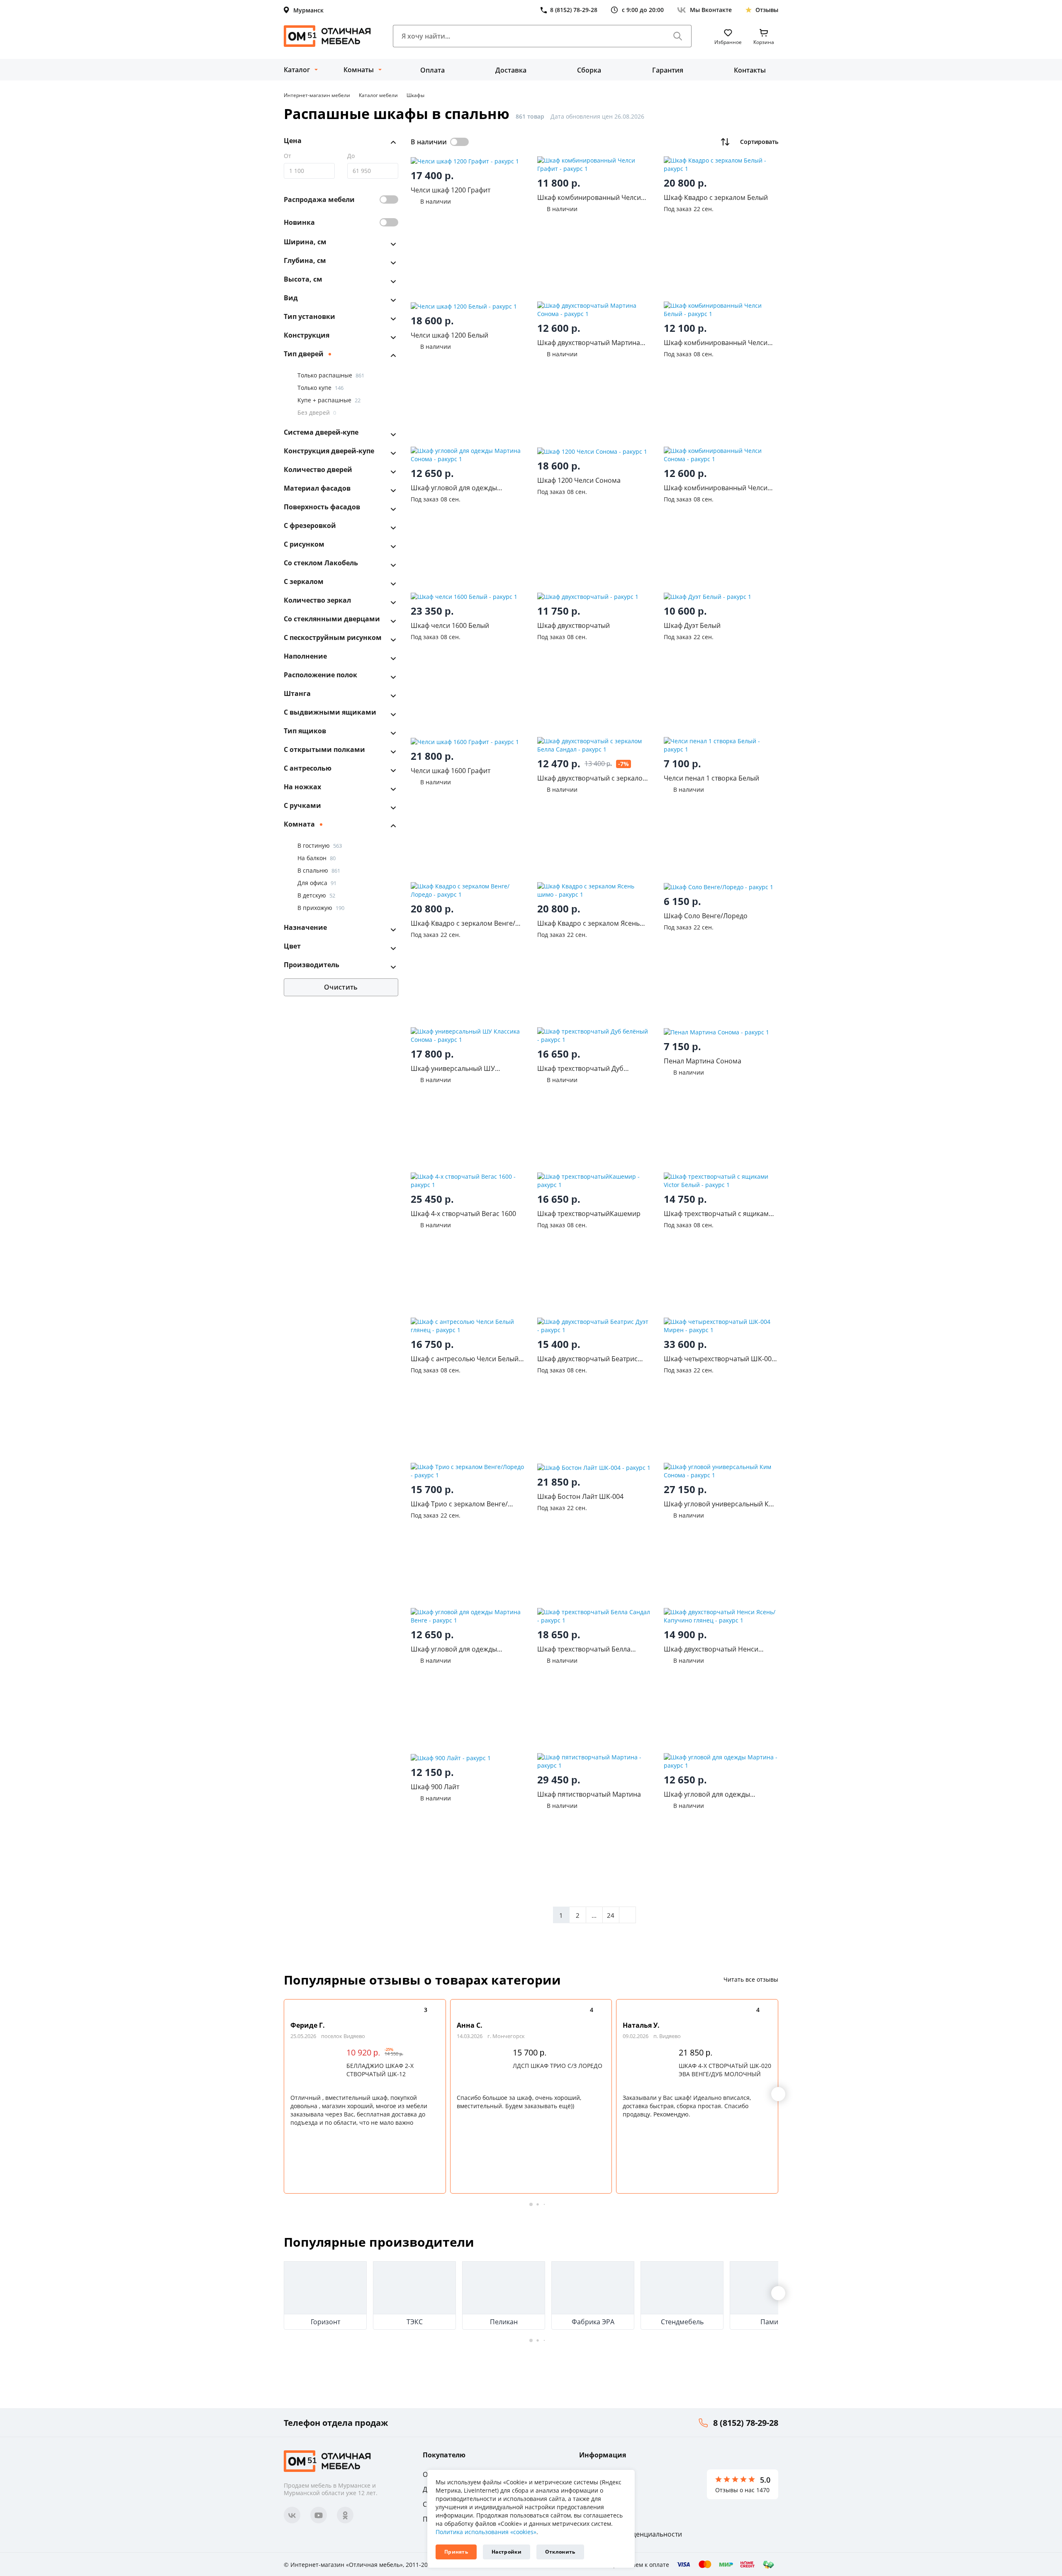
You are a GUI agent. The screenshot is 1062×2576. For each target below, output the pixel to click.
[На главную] (327, 36)
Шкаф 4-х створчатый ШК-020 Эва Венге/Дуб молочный (725, 2070)
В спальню (319, 870)
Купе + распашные (329, 400)
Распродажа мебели (319, 199)
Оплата (432, 70)
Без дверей (317, 412)
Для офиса (317, 883)
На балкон (317, 858)
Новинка (299, 222)
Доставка (511, 70)
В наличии (429, 142)
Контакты (750, 70)
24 (611, 1915)
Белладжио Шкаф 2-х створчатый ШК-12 (380, 2070)
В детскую (316, 895)
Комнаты (359, 70)
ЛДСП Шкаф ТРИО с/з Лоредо (558, 2066)
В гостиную (320, 845)
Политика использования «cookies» (486, 2532)
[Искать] (678, 36)
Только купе (320, 388)
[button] (778, 2094)
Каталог (297, 70)
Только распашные (331, 375)
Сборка (589, 70)
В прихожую (321, 908)
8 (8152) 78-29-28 (746, 2423)
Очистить (341, 987)
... (594, 1915)
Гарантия (668, 70)
